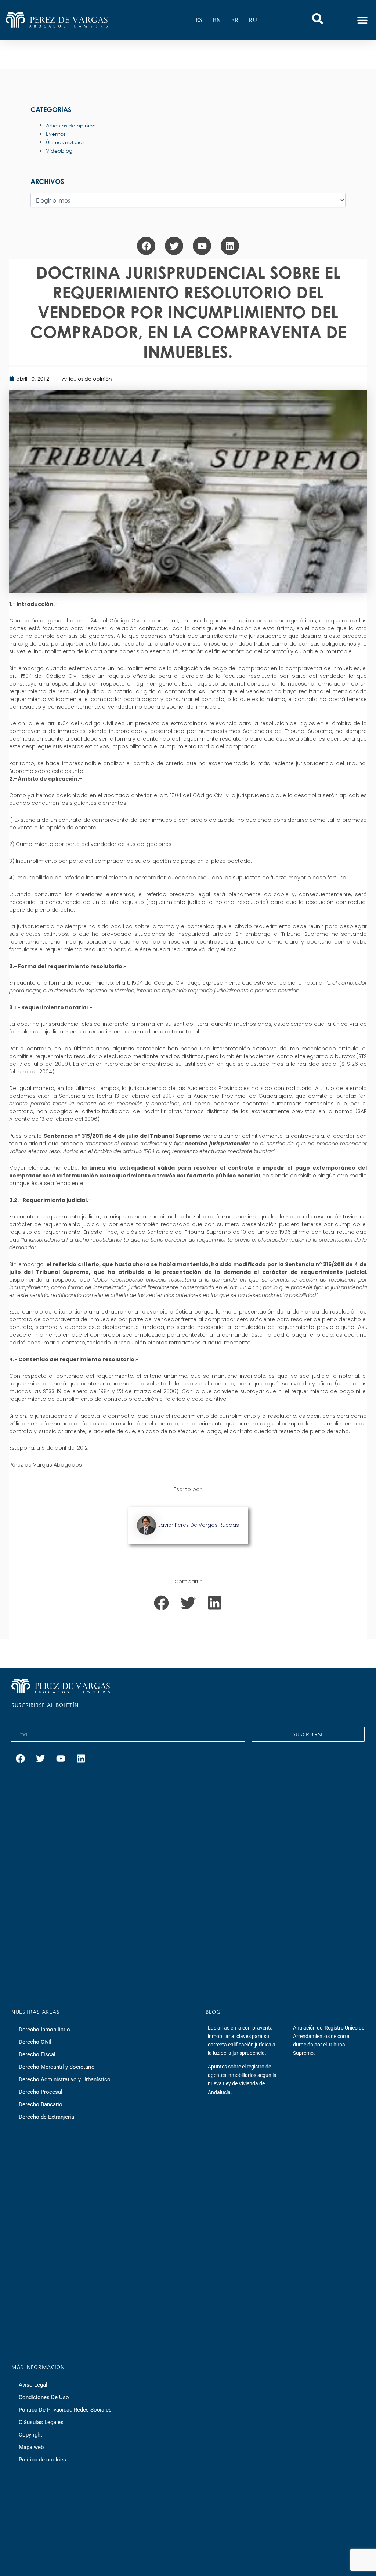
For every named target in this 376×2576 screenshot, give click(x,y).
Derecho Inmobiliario (44, 2030)
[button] (362, 20)
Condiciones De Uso (44, 2397)
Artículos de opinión (87, 379)
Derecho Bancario (41, 2104)
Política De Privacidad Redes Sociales (65, 2410)
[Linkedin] (230, 246)
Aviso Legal (33, 2385)
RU (253, 20)
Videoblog (59, 151)
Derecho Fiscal (37, 2054)
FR (235, 20)
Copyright (30, 2435)
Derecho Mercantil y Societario (57, 2067)
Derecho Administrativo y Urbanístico (65, 2079)
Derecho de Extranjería (46, 2117)
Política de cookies (42, 2460)
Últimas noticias (65, 142)
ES (199, 20)
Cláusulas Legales (41, 2422)
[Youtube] (202, 246)
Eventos (56, 134)
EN (217, 20)
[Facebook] (146, 246)
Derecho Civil (35, 2042)
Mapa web (31, 2447)
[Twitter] (174, 246)
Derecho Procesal (41, 2092)
